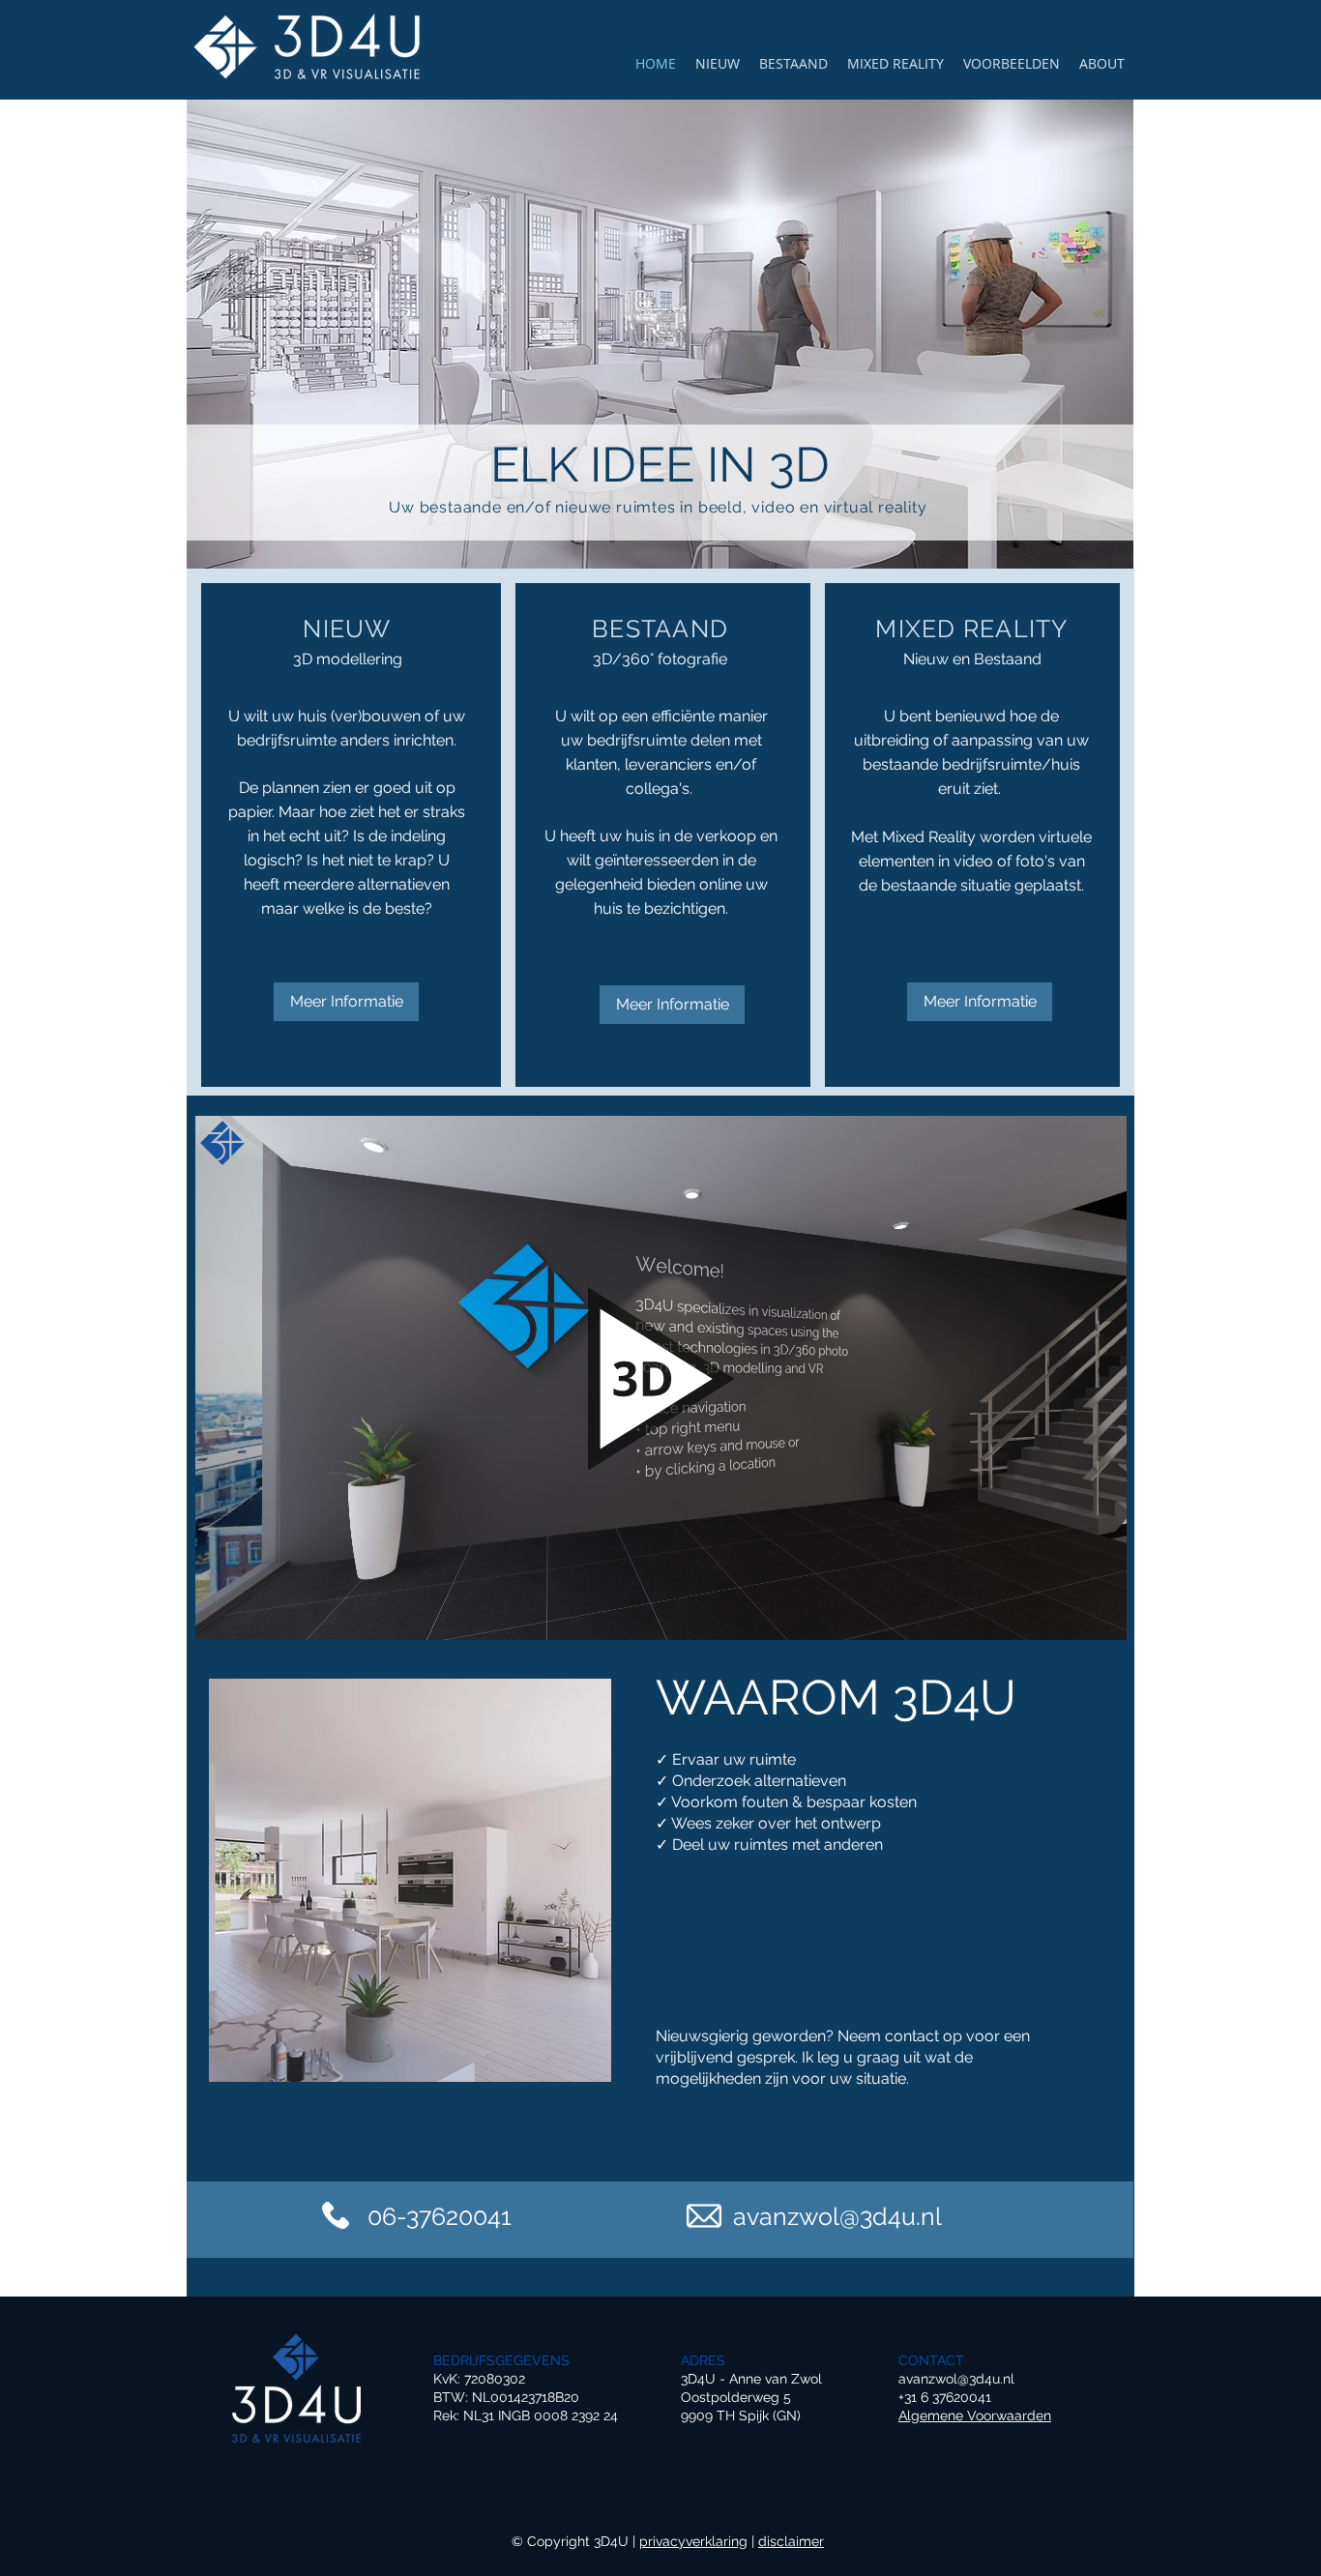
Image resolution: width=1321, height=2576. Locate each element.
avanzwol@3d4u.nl (956, 2379)
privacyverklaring (693, 2541)
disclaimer (791, 2541)
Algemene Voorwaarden (975, 2415)
